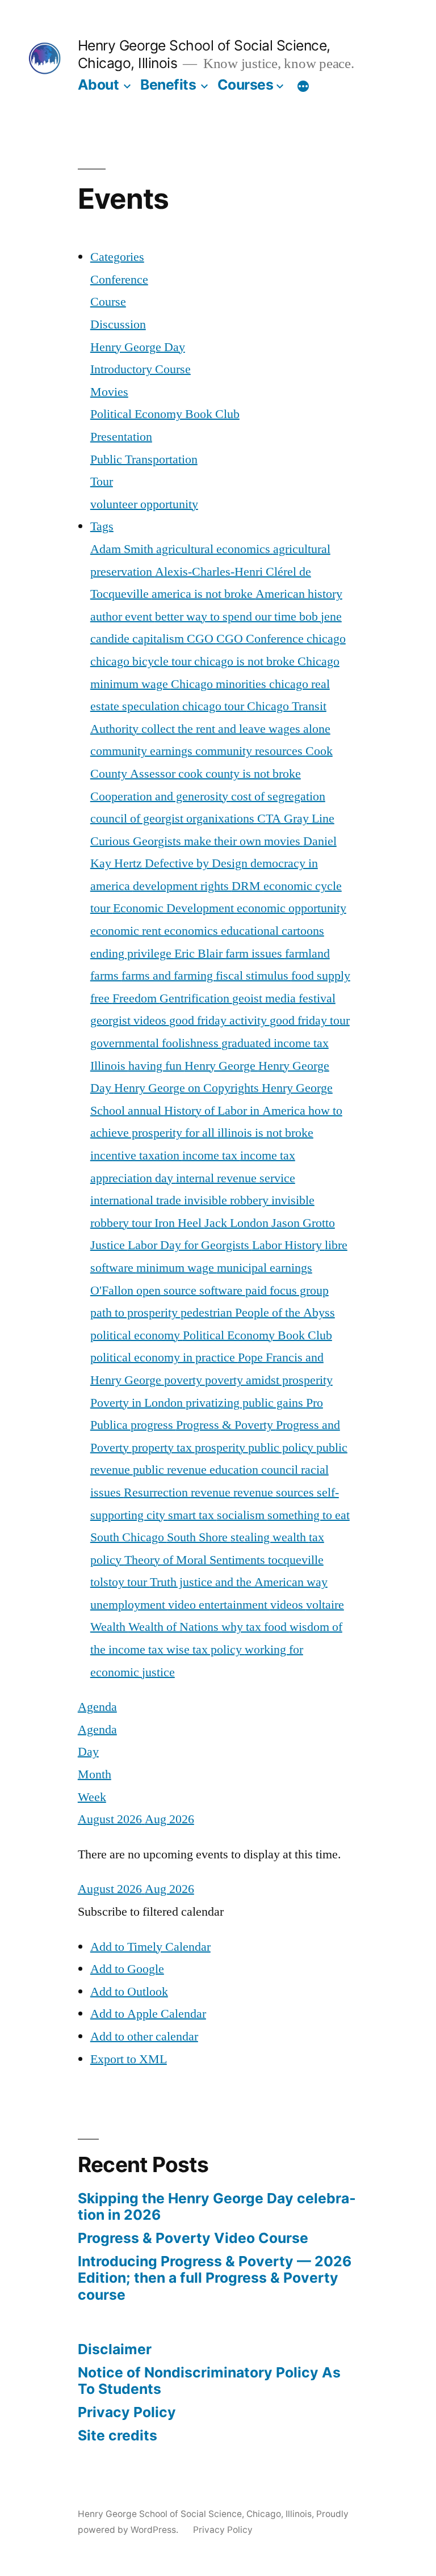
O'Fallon (113, 1291)
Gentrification (196, 998)
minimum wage (177, 1268)
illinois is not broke (265, 1133)
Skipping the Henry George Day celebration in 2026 (217, 2207)
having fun (156, 1066)
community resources (250, 751)
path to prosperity (135, 1313)
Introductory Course (141, 369)
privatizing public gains (246, 1403)
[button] (151, 1912)
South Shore (199, 1537)
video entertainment (219, 1605)
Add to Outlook (129, 1992)
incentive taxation (136, 1156)
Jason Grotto (303, 1223)
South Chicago (129, 1537)
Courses (246, 85)
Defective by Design (198, 863)
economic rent (127, 931)
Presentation (121, 437)
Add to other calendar (144, 2037)
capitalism (160, 639)
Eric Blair (200, 954)
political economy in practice (164, 1357)
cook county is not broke (240, 774)
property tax (163, 1448)
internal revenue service (236, 1178)
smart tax (192, 1515)
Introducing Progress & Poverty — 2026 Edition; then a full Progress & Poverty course (215, 2278)
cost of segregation (278, 796)
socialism (242, 1515)
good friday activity (219, 1021)
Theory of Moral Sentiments (196, 1560)
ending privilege (132, 954)
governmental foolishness (156, 1043)
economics (192, 931)
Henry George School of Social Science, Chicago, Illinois (195, 2514)
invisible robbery (228, 1200)
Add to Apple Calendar (148, 2014)
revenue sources (275, 1493)
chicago (326, 639)
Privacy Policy (127, 2412)
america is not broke (204, 594)
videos (288, 1605)
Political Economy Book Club (165, 414)
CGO (202, 639)
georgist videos (130, 1021)
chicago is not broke (246, 661)
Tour (102, 482)
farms (106, 976)
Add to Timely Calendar (150, 1947)
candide (111, 639)
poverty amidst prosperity (269, 1380)
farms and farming (169, 976)
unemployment (129, 1605)
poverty (185, 1380)
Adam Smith (123, 549)
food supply (321, 976)
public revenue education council (217, 1470)
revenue (212, 1493)
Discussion (118, 324)
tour (139, 1582)
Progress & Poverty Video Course (193, 2238)
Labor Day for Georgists (190, 1245)
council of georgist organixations (174, 819)
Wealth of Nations (175, 1627)
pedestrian (208, 1313)
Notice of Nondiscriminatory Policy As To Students (209, 2381)
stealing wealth (270, 1537)
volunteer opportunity (144, 504)
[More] (303, 87)
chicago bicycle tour (142, 661)
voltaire (325, 1605)
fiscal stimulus (253, 976)
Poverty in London (138, 1403)
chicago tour (215, 706)
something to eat (309, 1515)
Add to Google (127, 1969)
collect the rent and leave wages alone (236, 729)
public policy (282, 1448)
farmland (307, 954)
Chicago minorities (220, 684)
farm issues (255, 954)
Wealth (109, 1627)
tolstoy (109, 1582)
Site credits (118, 2435)
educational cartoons (272, 931)
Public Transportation (144, 459)
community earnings (143, 751)
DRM (248, 886)
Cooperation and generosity (161, 796)
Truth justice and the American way (239, 1582)
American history (299, 594)
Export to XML (129, 2059)
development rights (182, 886)
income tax (211, 1156)
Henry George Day (138, 347)
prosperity (221, 1448)
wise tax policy (206, 1650)
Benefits (168, 85)
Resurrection (157, 1493)
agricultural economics (215, 549)
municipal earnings (265, 1268)
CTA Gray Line (296, 819)
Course (108, 302)
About (98, 85)
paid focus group (287, 1291)
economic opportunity (292, 908)
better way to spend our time (227, 617)
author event (123, 617)
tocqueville (296, 1560)
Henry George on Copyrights (188, 1088)
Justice (109, 1245)
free (101, 998)
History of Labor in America (236, 1111)
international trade (137, 1200)
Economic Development (175, 908)
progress (153, 1425)
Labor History (288, 1245)
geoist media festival (284, 998)
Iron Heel (179, 1223)
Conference (119, 280)
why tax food (255, 1627)
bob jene (320, 617)
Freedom (136, 998)
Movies (109, 392)
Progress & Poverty (226, 1425)
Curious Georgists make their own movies (197, 841)
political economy (137, 1335)
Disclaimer (115, 2349)
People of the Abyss (285, 1313)
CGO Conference (261, 639)
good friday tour (310, 1021)
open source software (191, 1291)
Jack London (238, 1223)
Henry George (221, 1066)
